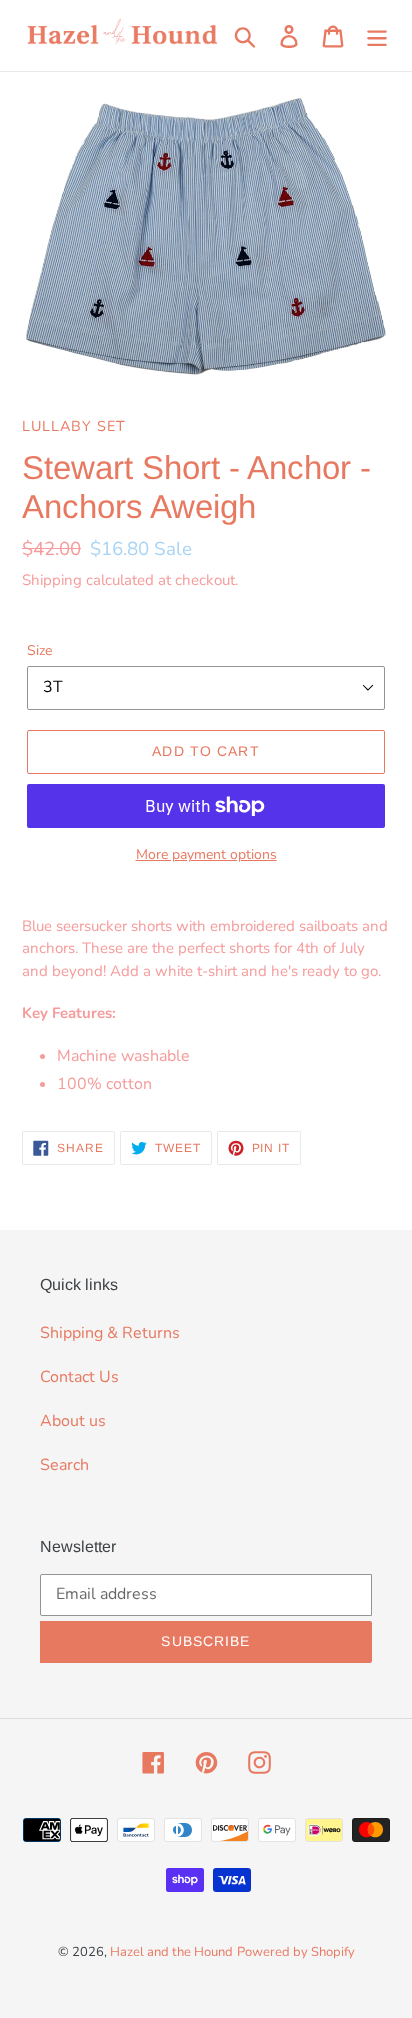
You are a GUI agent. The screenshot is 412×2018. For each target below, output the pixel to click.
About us (73, 1421)
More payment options (206, 854)
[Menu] (377, 35)
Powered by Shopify (296, 1952)
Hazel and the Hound (171, 1952)
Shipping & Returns (110, 1333)
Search (64, 1465)
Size (39, 650)
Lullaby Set (74, 426)
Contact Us (79, 1377)
